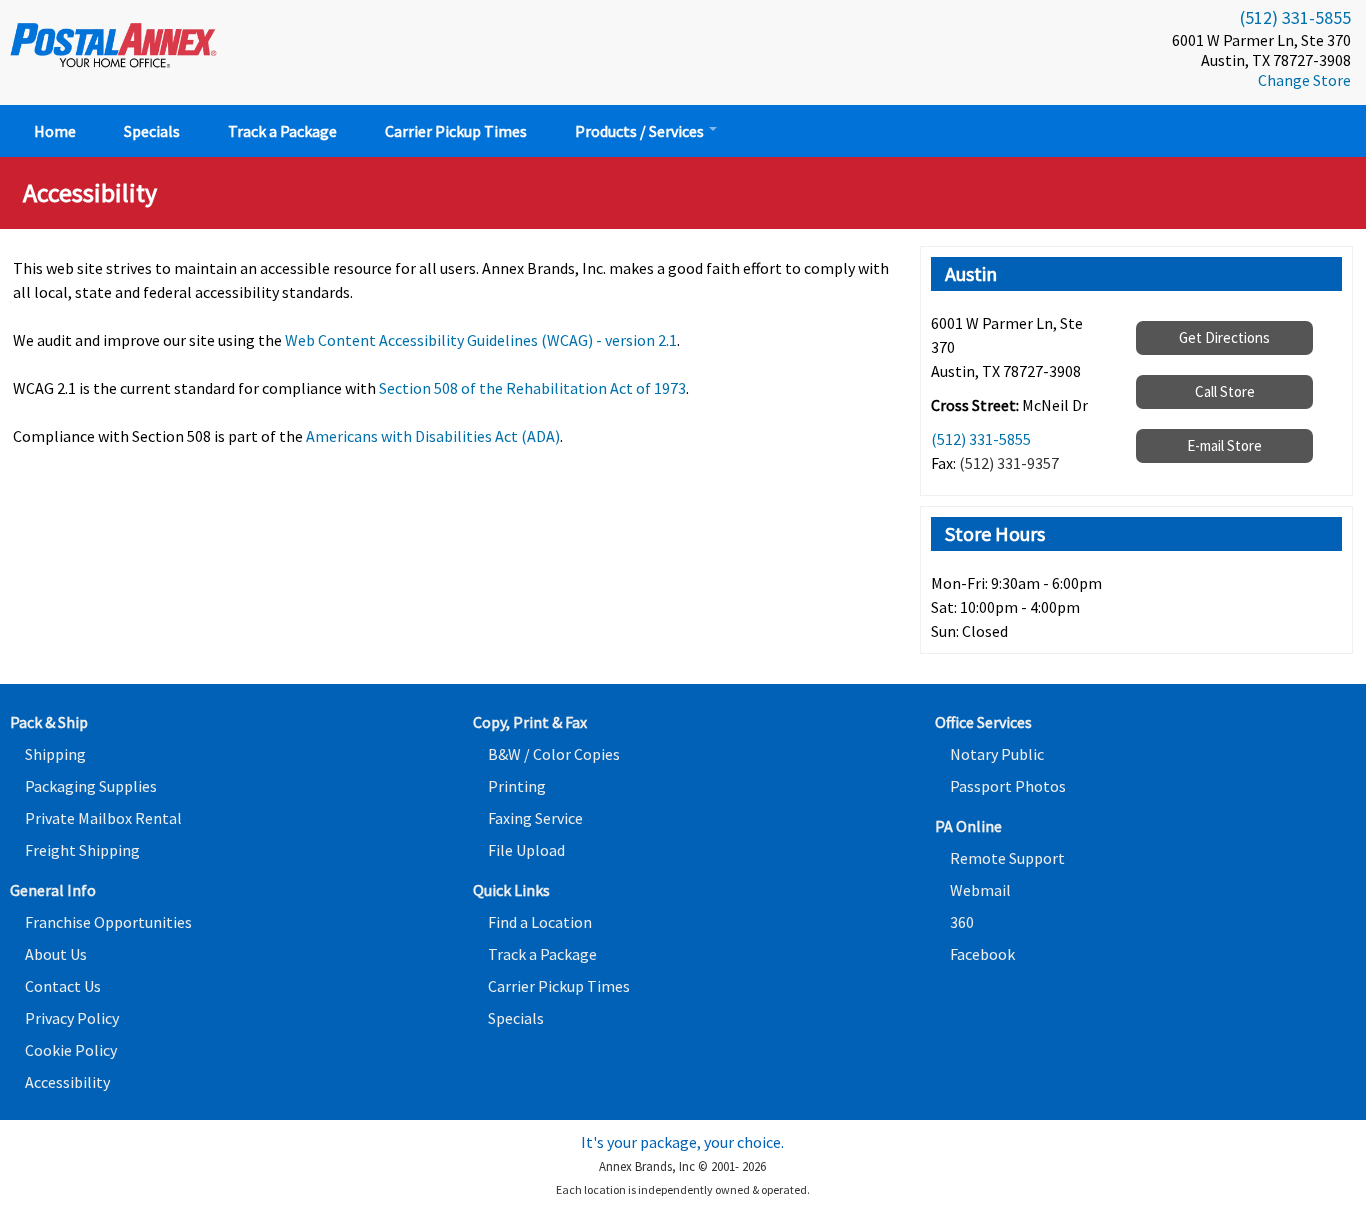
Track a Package (282, 131)
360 (962, 922)
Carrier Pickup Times (456, 131)
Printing (517, 786)
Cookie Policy (71, 1050)
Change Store (1304, 80)
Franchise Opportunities (108, 922)
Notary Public (997, 754)
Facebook (982, 954)
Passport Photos (1008, 786)
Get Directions (1224, 337)
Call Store (1225, 391)
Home (55, 131)
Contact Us (63, 986)
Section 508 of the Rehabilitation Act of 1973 (532, 388)
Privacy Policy (72, 1018)
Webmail (980, 890)
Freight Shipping (82, 850)
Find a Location (540, 922)
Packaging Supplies (91, 786)
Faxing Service (535, 818)
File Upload (526, 850)
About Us (56, 954)
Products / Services (641, 131)
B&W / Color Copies (554, 754)
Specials (152, 131)
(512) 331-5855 (1295, 17)
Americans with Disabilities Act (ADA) (433, 436)
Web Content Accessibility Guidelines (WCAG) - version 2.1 (481, 340)
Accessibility (67, 1082)
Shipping (55, 754)
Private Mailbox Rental (103, 818)
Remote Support (1007, 858)
